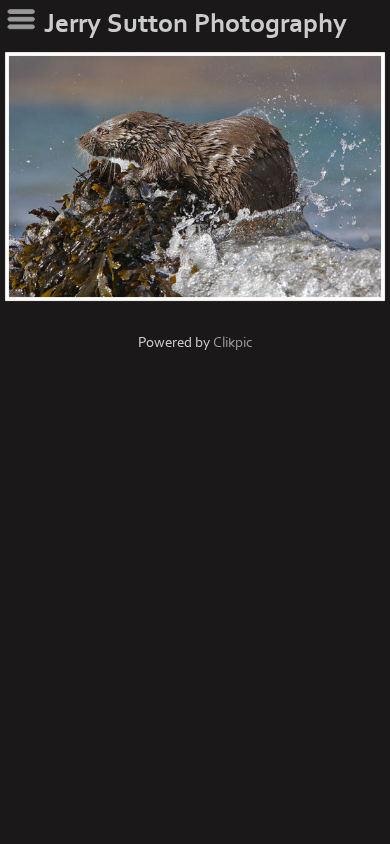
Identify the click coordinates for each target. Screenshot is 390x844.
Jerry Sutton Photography (195, 24)
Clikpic (233, 342)
